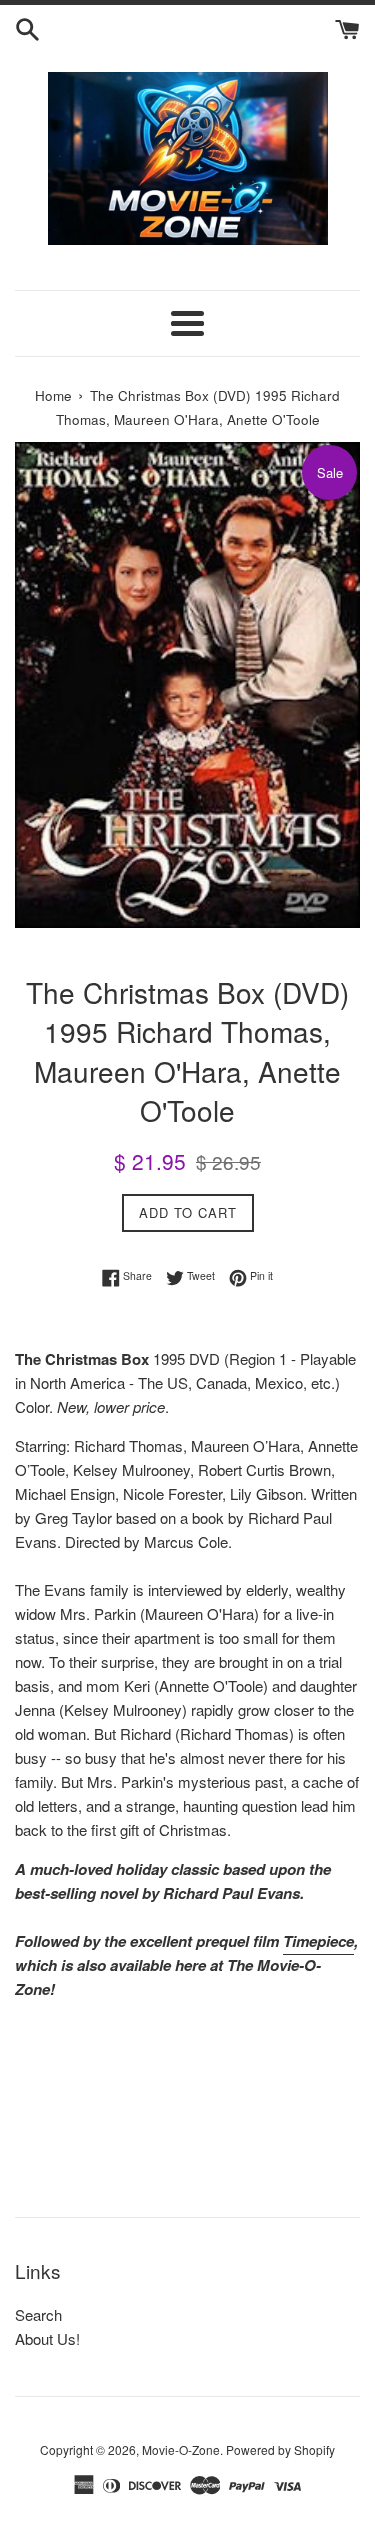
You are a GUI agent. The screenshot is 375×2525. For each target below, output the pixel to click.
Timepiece (318, 1941)
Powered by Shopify (280, 2449)
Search (38, 2314)
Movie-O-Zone (181, 2449)
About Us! (47, 2338)
